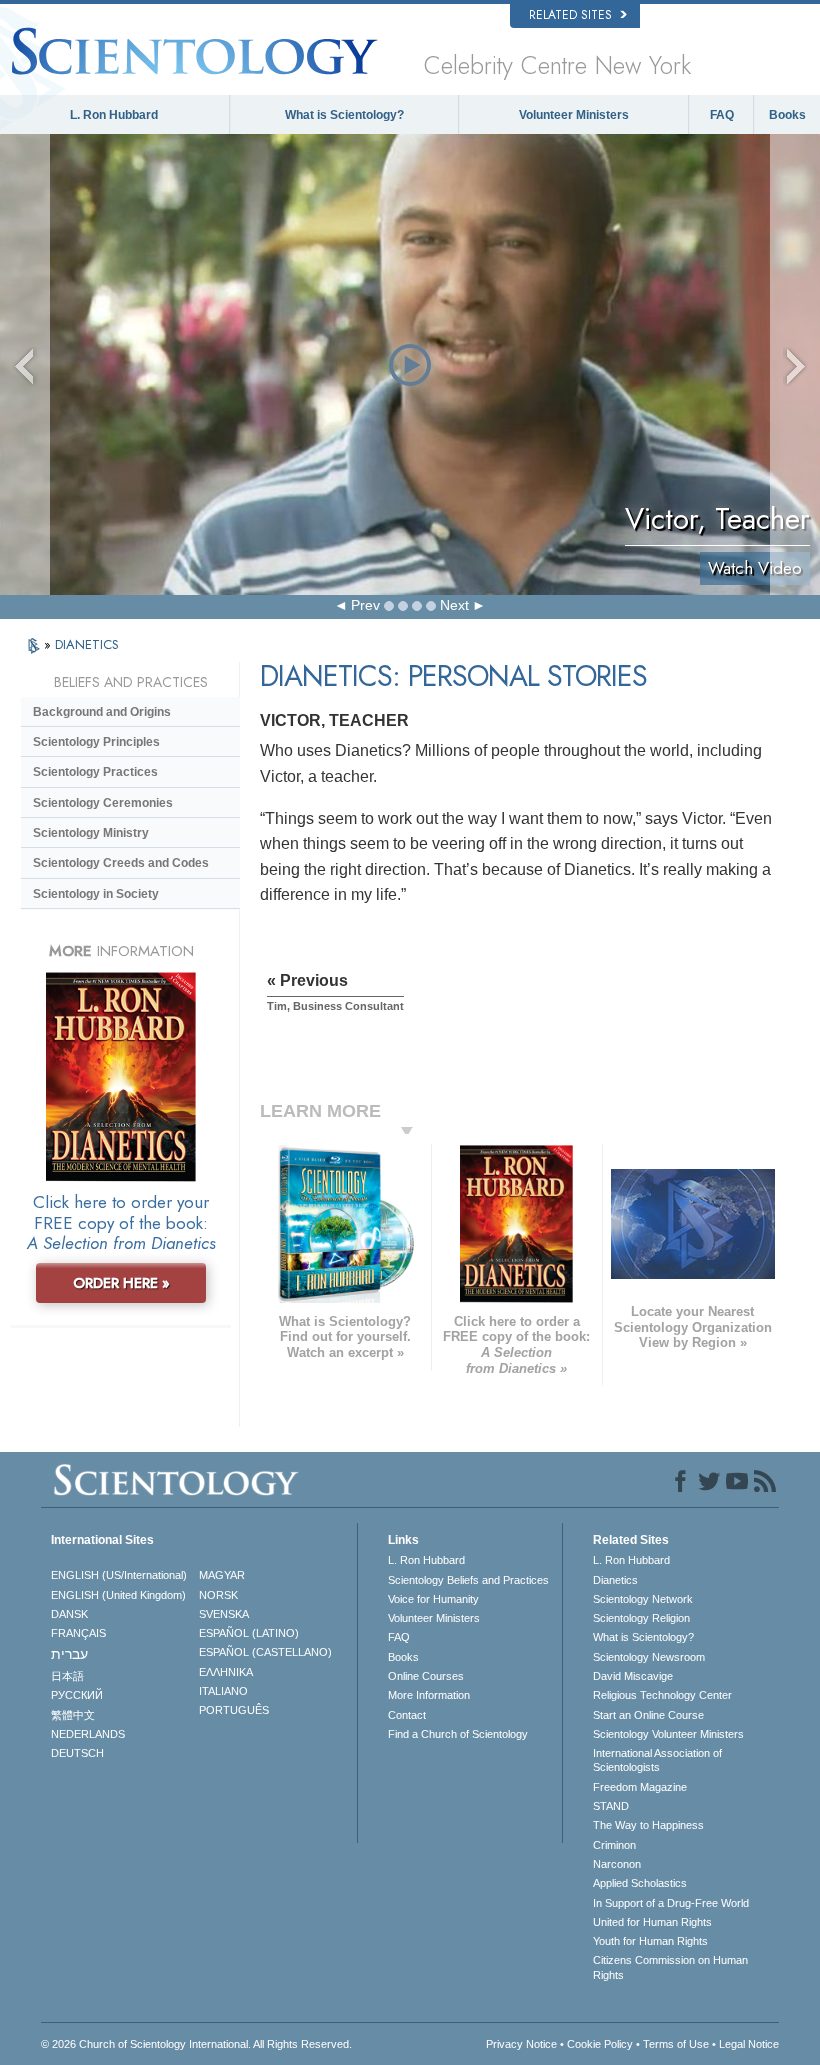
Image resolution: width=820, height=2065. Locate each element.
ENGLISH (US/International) (119, 1575)
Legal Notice (749, 2044)
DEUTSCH (77, 1753)
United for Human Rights (652, 1922)
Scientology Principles (96, 742)
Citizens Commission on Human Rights (670, 1967)
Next (454, 605)
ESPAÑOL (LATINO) (249, 1633)
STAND (611, 1806)
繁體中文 (73, 1715)
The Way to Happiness (648, 1825)
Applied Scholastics (640, 1883)
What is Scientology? (344, 115)
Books (787, 115)
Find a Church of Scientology (458, 1734)
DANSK (69, 1614)
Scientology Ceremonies (103, 803)
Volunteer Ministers (574, 115)
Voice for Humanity (433, 1599)
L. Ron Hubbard (114, 115)
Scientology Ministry (91, 833)
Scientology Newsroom (649, 1657)
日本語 (67, 1676)
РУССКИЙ (77, 1695)
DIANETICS (87, 644)
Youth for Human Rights (650, 1941)
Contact (407, 1715)
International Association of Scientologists (657, 1760)
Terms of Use (676, 2044)
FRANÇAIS (78, 1633)
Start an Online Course (648, 1715)
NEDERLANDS (88, 1734)
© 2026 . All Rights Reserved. (196, 2044)
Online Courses (426, 1676)
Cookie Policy (600, 2044)
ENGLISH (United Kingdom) (118, 1595)
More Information (429, 1695)
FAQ (722, 115)
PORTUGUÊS (234, 1710)
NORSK (218, 1595)
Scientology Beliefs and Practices (468, 1580)
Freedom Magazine (640, 1787)
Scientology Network (643, 1599)
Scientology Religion (641, 1618)
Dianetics (615, 1580)
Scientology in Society (96, 894)
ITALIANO (223, 1691)
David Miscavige (633, 1676)
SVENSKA (224, 1614)
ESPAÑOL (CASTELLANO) (265, 1652)
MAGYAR (222, 1575)
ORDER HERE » (121, 1283)
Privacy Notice (521, 2044)
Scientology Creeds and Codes (121, 863)
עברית (69, 1654)
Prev (365, 605)
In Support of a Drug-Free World (671, 1903)
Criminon (614, 1845)
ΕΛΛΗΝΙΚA (226, 1672)
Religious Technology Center (662, 1695)
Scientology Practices (95, 772)
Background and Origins (102, 712)
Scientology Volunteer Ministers (668, 1734)
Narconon (617, 1864)
